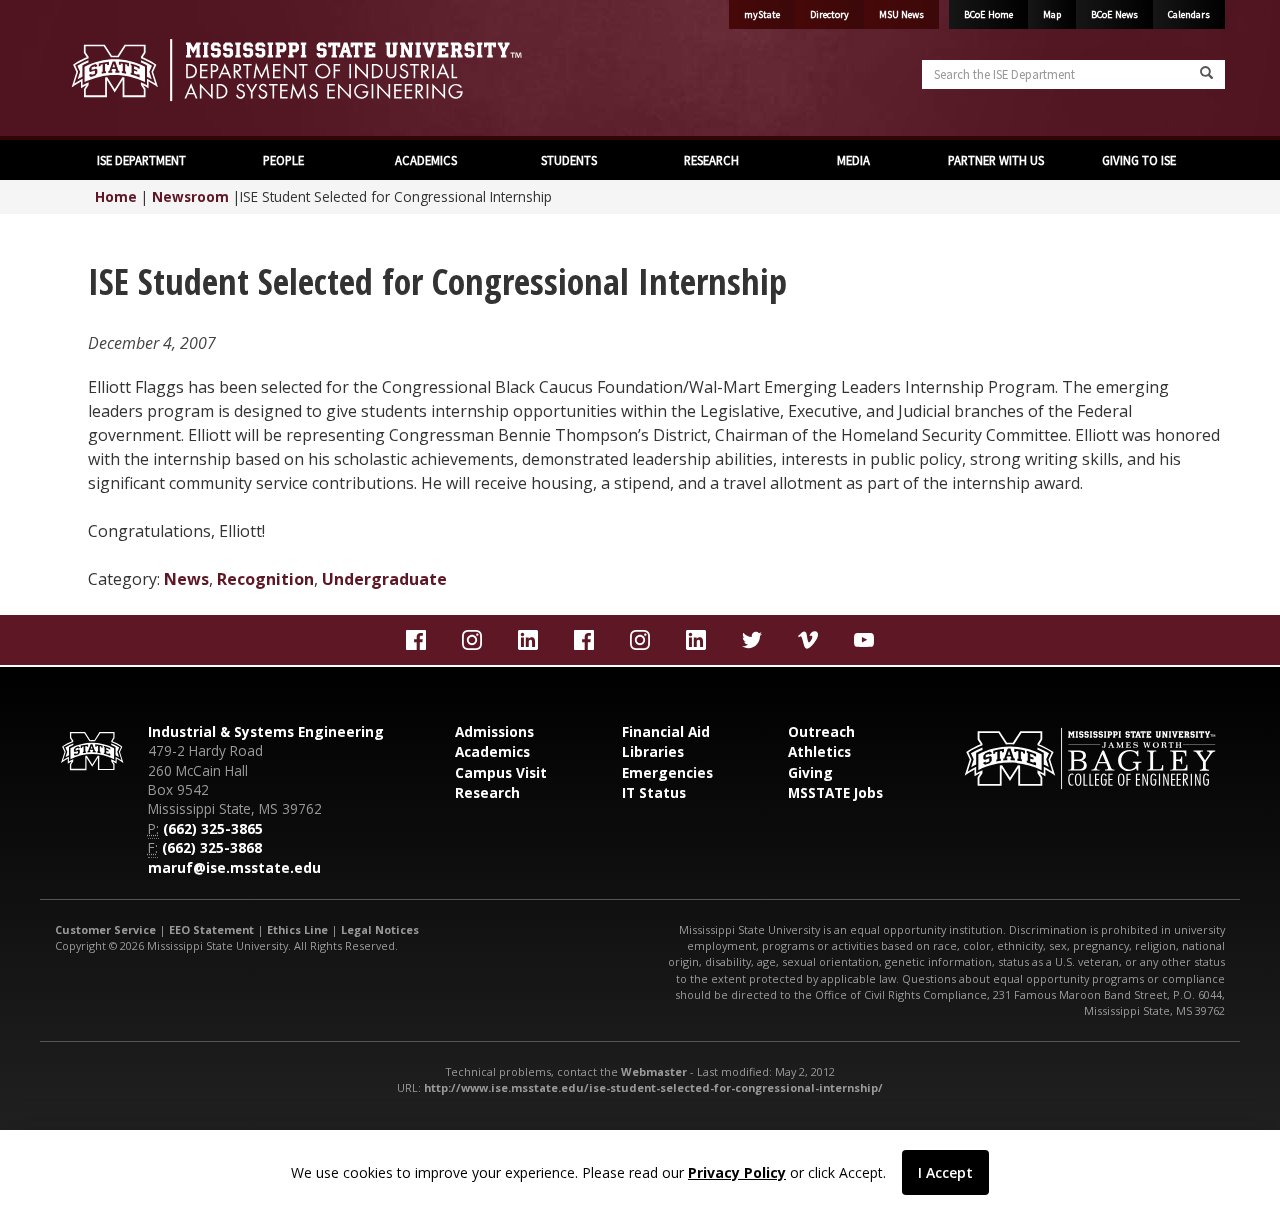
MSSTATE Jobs (835, 792)
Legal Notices (380, 929)
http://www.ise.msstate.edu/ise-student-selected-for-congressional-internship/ (653, 1087)
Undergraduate (384, 579)
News (186, 579)
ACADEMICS (426, 160)
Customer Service (105, 929)
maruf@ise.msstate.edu (234, 867)
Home (116, 196)
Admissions (494, 731)
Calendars (1189, 14)
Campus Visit (501, 772)
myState (762, 14)
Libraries (653, 751)
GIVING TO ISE (1139, 160)
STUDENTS (569, 160)
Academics (492, 751)
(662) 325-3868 (212, 847)
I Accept (945, 1172)
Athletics (819, 751)
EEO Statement (211, 929)
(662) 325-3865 (213, 828)
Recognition (265, 579)
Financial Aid (666, 731)
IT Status (654, 792)
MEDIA (853, 160)
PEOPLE (283, 160)
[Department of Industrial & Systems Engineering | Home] (340, 70)
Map (1052, 14)
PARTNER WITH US (996, 160)
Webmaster (654, 1071)
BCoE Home (988, 14)
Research (487, 792)
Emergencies (667, 772)
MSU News (901, 14)
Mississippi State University (105, 70)
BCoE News (1114, 14)
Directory (829, 14)
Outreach (821, 731)
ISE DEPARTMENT (141, 160)
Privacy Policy (737, 1172)
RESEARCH (711, 160)
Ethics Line (297, 929)
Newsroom (190, 196)
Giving (810, 772)
